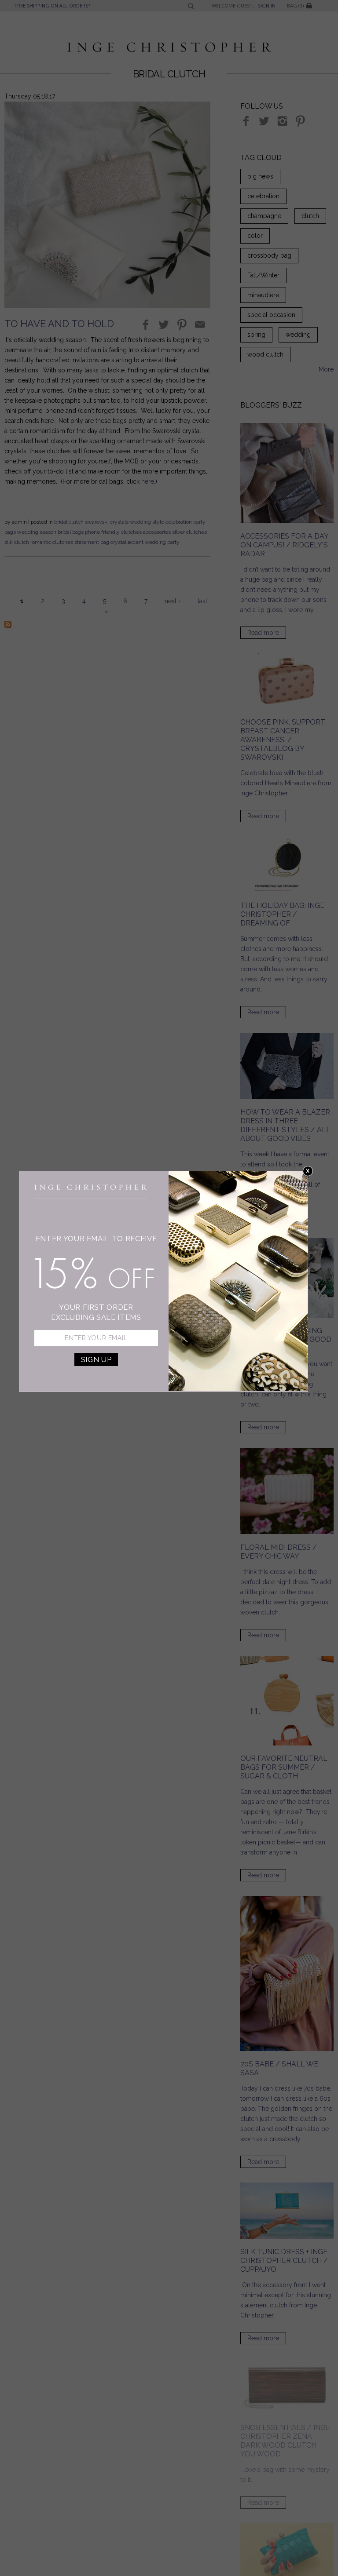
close (308, 1171)
